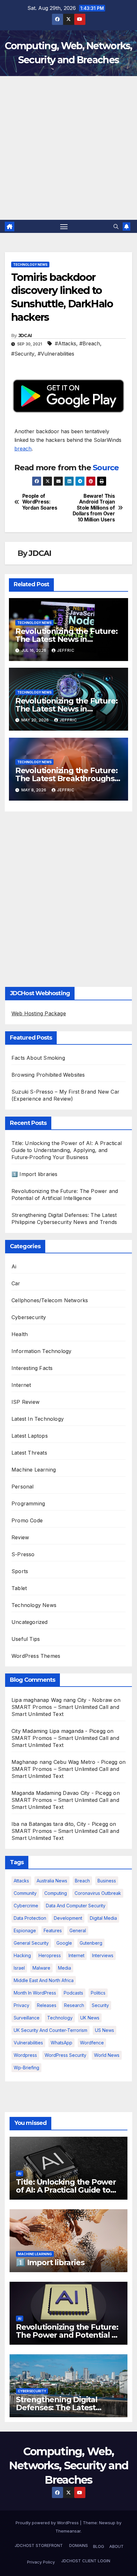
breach (23, 449)
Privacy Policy (41, 2562)
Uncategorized (30, 1622)
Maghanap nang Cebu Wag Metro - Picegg (64, 1762)
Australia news (52, 1881)
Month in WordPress (35, 1993)
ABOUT (116, 2546)
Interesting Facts (32, 1368)
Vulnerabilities (28, 2043)
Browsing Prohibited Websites (48, 1075)
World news (107, 2055)
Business (107, 1881)
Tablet (19, 1588)
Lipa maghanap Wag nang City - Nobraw (62, 1700)
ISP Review (25, 1402)
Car (16, 1283)
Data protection (30, 1918)
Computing (56, 1893)
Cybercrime (26, 1906)
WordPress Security (65, 2055)
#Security (23, 354)
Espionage (25, 1930)
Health (20, 1334)
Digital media (103, 1918)
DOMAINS (78, 2545)
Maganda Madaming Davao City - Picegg (61, 1793)
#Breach (90, 343)
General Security (31, 1943)
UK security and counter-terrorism (50, 2030)
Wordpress (25, 2055)
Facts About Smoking (38, 1058)
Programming (28, 1503)
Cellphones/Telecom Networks (50, 1300)
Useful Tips (26, 1639)
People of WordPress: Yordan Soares (40, 502)
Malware (41, 1968)
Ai (14, 1266)
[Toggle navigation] (64, 227)
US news (105, 2030)
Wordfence (92, 2043)
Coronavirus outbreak (98, 1893)
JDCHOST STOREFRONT (38, 2545)
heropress (50, 1955)
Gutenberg (91, 1943)
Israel (19, 1968)
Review (20, 1537)
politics (98, 1993)
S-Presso (23, 1554)
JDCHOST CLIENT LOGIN (85, 2561)
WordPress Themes (36, 1656)
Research (74, 2005)
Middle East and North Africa (44, 1980)
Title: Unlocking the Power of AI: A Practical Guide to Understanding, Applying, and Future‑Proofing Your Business (67, 1150)
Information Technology (41, 1351)
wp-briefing (26, 2068)
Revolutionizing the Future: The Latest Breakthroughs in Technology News (66, 778)
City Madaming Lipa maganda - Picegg (58, 1731)
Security (100, 2005)
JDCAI (25, 335)
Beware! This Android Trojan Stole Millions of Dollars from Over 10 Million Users (94, 508)
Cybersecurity (29, 1317)
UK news (90, 2018)
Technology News (30, 265)
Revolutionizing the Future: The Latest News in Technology (66, 639)
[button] (116, 227)
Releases (47, 2005)
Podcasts (73, 1993)
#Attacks (65, 343)
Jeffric (66, 650)
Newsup (107, 2523)
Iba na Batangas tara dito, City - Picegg (60, 1824)
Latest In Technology (38, 1419)
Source (106, 468)
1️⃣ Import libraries (35, 1174)
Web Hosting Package (39, 1013)
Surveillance (27, 2018)
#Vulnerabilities (56, 354)
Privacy (22, 2005)
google (64, 1943)
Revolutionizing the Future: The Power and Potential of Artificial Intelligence (68, 2335)
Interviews (103, 1955)
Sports (20, 1571)
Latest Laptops (30, 1436)
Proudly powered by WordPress (48, 2523)
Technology (60, 2018)
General (78, 1930)
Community (25, 1893)
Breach (82, 1881)
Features (53, 1930)
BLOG (99, 2546)
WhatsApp (61, 2043)
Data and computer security (76, 1906)
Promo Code (27, 1520)
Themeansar (68, 2531)
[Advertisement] (68, 148)
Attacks (21, 1881)
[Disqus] (68, 897)
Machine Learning (34, 1470)
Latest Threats (29, 1453)
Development (68, 1918)
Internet (21, 1385)
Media (65, 1968)
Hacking (22, 1955)
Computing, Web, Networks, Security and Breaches (69, 2465)
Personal (23, 1487)
